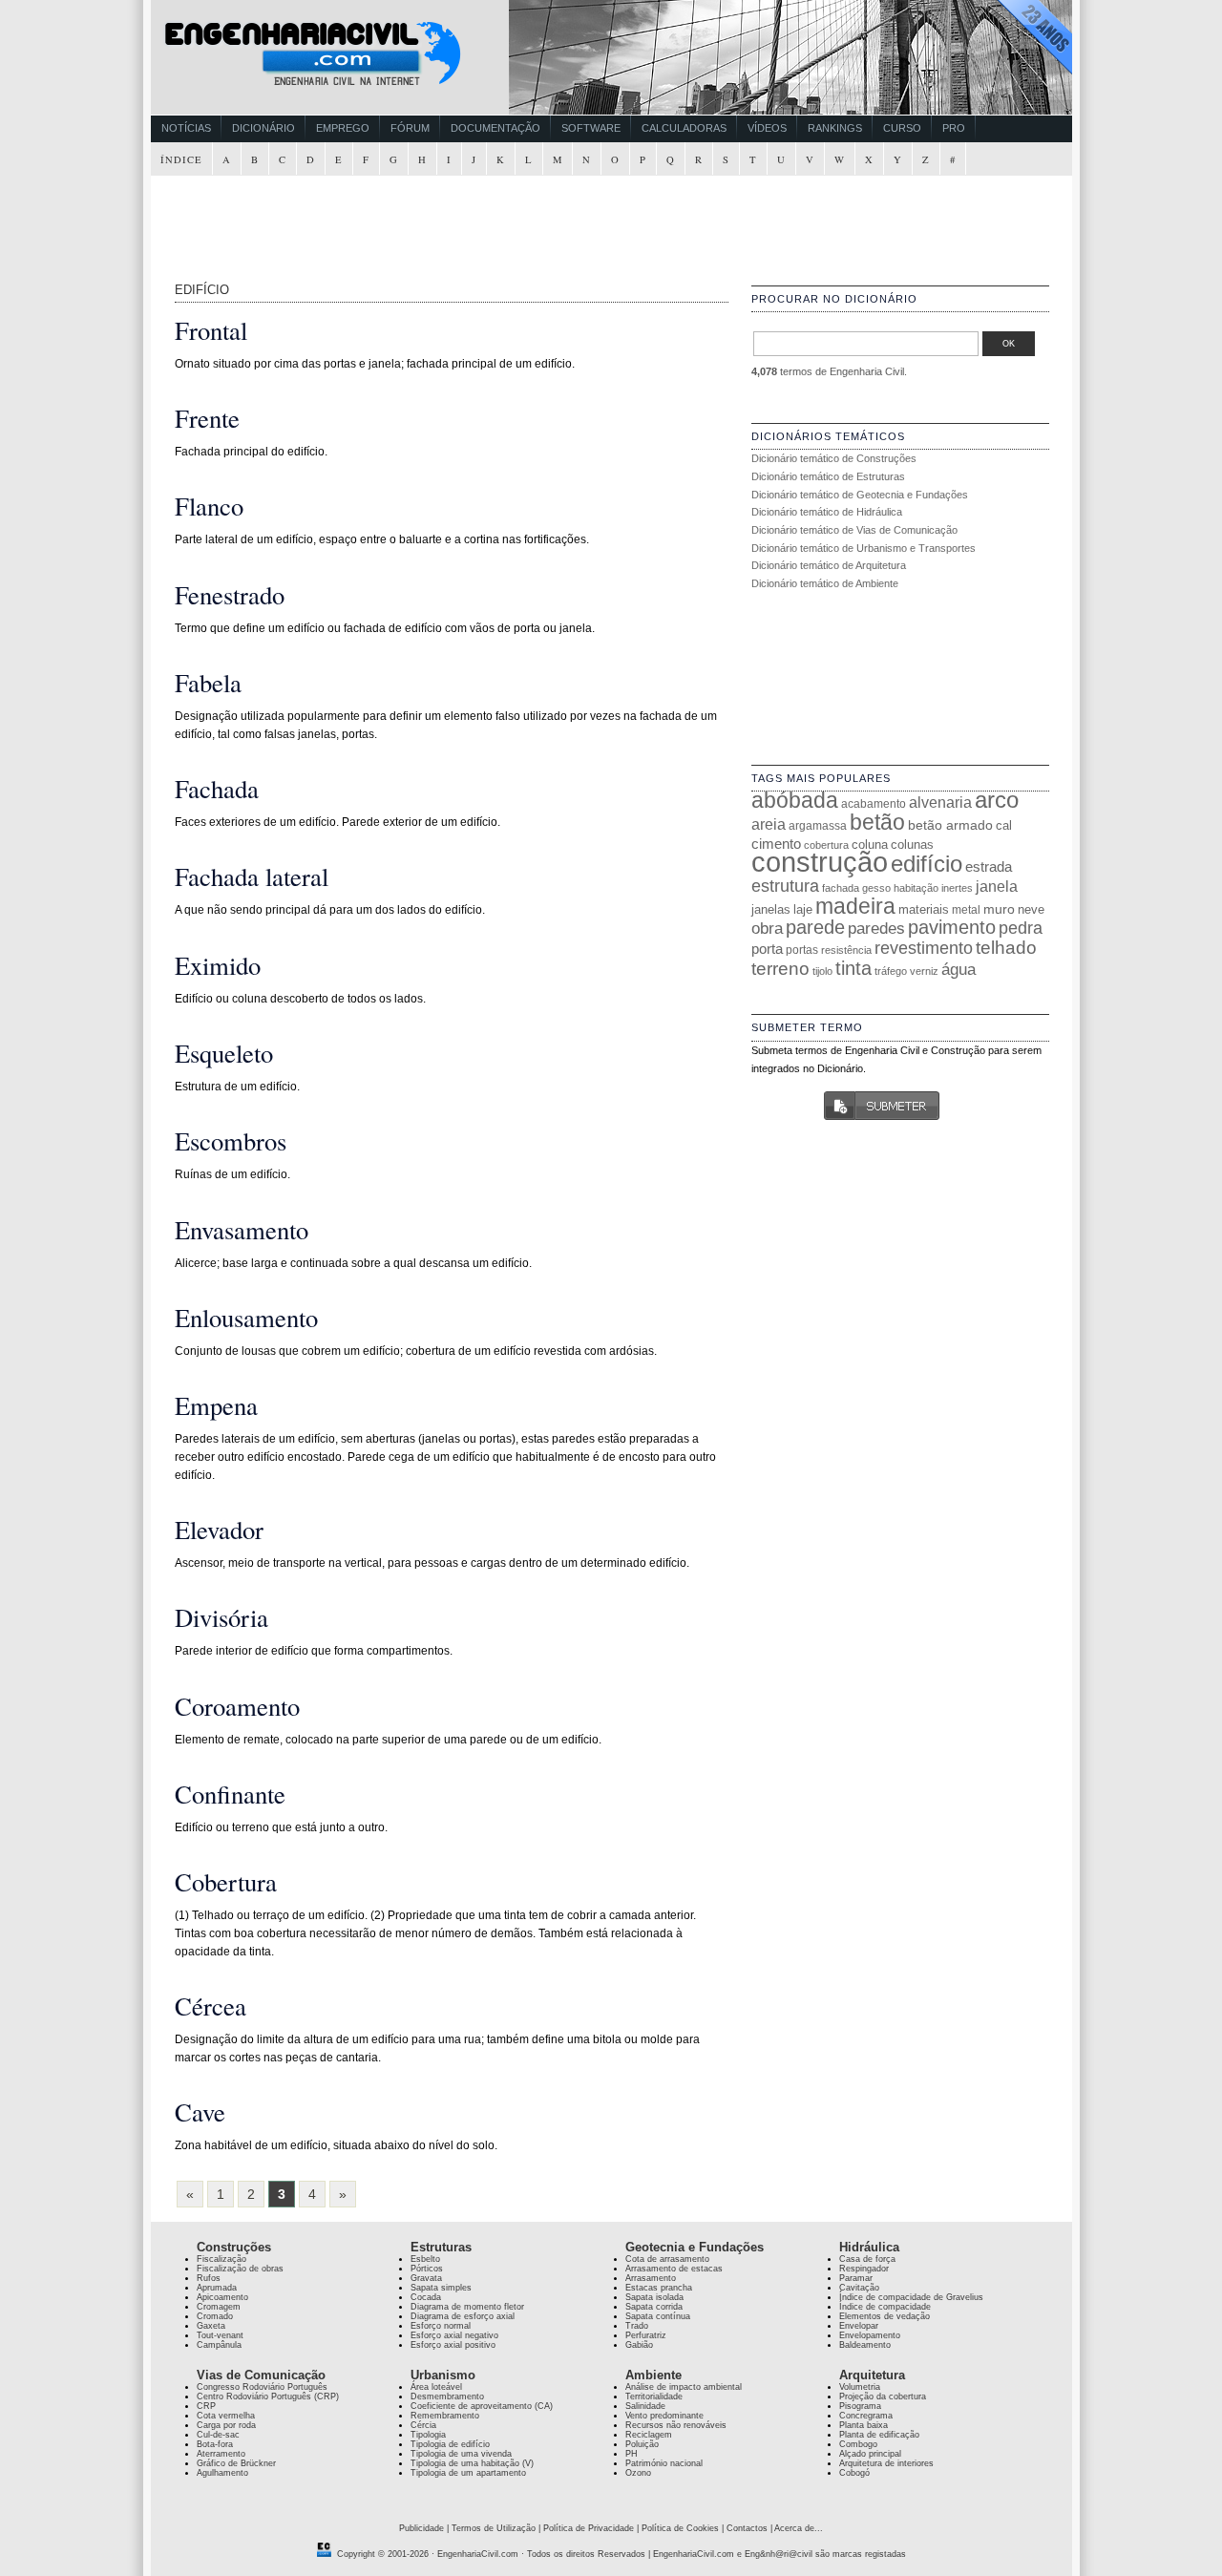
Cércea (211, 2006)
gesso (876, 888)
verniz (924, 971)
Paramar (856, 2278)
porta (767, 949)
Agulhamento (222, 2473)
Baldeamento (865, 2345)
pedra (1021, 928)
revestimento (924, 948)
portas (802, 950)
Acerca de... (799, 2528)
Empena (216, 1405)
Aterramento (221, 2454)
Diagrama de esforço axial (463, 2316)
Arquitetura (872, 2375)
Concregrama (866, 2416)
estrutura (785, 886)
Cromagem (219, 2307)
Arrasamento (651, 2278)
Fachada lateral (252, 876)
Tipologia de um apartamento (468, 2473)
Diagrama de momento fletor (467, 2307)
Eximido (218, 965)
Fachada (217, 788)
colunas (912, 845)
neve (1031, 909)
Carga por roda (226, 2425)
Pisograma (860, 2406)
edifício (927, 864)
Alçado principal (870, 2454)
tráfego (891, 971)
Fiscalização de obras (240, 2269)
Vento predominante (664, 2416)
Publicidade (421, 2528)
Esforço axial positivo (453, 2345)
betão (877, 822)
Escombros (231, 1140)
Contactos (747, 2528)
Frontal (211, 330)
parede (815, 927)
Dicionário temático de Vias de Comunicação (854, 530)
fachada (841, 888)
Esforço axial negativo (454, 2335)
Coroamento (237, 1706)
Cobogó (854, 2473)
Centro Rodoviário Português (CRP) (268, 2397)
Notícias (186, 128)
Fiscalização (221, 2259)
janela (997, 887)
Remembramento (445, 2416)
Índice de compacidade (885, 2307)
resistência (846, 950)
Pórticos (427, 2269)
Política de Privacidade (589, 2528)
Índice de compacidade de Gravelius (911, 2297)
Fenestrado (230, 594)
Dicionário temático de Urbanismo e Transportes (864, 548)
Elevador (219, 1529)
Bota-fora (215, 2444)
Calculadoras (684, 128)
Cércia (423, 2425)
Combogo (858, 2444)
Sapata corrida (654, 2307)
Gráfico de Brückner (236, 2463)
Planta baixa (864, 2425)
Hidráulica (869, 2247)
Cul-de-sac (218, 2435)
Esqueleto (224, 1053)
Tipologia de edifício (450, 2444)
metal (966, 910)
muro (999, 909)
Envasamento (242, 1229)
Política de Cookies (680, 2528)
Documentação (495, 128)
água (959, 969)
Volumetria (860, 2387)
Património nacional (664, 2463)
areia (769, 824)
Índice (181, 159)
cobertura (826, 845)
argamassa (818, 826)
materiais (924, 909)
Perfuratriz (646, 2335)
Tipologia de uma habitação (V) (472, 2463)
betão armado (950, 825)
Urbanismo (443, 2375)
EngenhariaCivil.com (478, 2554)
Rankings (835, 128)
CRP (206, 2406)
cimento (776, 844)
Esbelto (425, 2259)
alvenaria (940, 802)
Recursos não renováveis (676, 2425)
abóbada (795, 800)
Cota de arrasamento (667, 2259)
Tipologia (428, 2435)
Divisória (221, 1617)
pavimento (952, 927)
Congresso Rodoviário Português (262, 2387)
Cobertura (226, 1881)
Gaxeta (211, 2326)
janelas (771, 909)
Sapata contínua (658, 2316)
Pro (954, 128)
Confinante (230, 1794)
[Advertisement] (614, 220)
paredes (876, 929)
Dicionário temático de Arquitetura (829, 565)
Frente (207, 418)
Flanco (209, 506)
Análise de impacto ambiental (684, 2387)
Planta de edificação (879, 2435)
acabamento (874, 803)
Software (591, 128)
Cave (200, 2111)
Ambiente (653, 2375)
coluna (870, 845)
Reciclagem (649, 2435)
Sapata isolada (654, 2297)
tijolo (822, 971)
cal (1004, 825)
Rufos (209, 2278)
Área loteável (436, 2387)
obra (767, 928)
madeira (855, 906)
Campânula (219, 2345)
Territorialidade (654, 2397)
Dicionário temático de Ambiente (825, 583)
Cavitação (859, 2288)
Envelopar (859, 2326)
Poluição (642, 2444)
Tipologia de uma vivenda (461, 2454)
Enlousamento (246, 1317)
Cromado (215, 2316)
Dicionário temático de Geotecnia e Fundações (860, 495)
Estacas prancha (659, 2288)
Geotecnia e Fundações (695, 2247)
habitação (916, 888)
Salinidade (645, 2406)
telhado (1006, 948)
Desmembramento (447, 2397)
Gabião (639, 2345)
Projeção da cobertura (883, 2397)
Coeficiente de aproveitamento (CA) (482, 2406)
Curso (902, 128)
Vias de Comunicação (261, 2375)
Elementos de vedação (885, 2316)
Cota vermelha (226, 2416)
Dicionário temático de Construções (834, 458)
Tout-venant (220, 2335)
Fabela (208, 682)
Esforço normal (441, 2326)
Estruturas (441, 2247)
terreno (780, 969)
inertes (957, 888)
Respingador (864, 2269)
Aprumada (217, 2288)
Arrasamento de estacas (674, 2269)
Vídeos (767, 128)
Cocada (426, 2297)
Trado (637, 2326)
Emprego (343, 128)
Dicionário (263, 128)
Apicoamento (222, 2297)
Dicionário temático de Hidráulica (827, 512)
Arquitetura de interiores (886, 2463)
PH (632, 2454)
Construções (234, 2247)
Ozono (638, 2473)
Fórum (410, 128)
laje (803, 909)
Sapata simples (441, 2288)
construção (820, 862)
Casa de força (867, 2259)
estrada (989, 866)
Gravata (426, 2278)
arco (997, 800)
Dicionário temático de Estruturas (828, 476)
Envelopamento (870, 2335)
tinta (853, 968)
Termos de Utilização (494, 2528)
